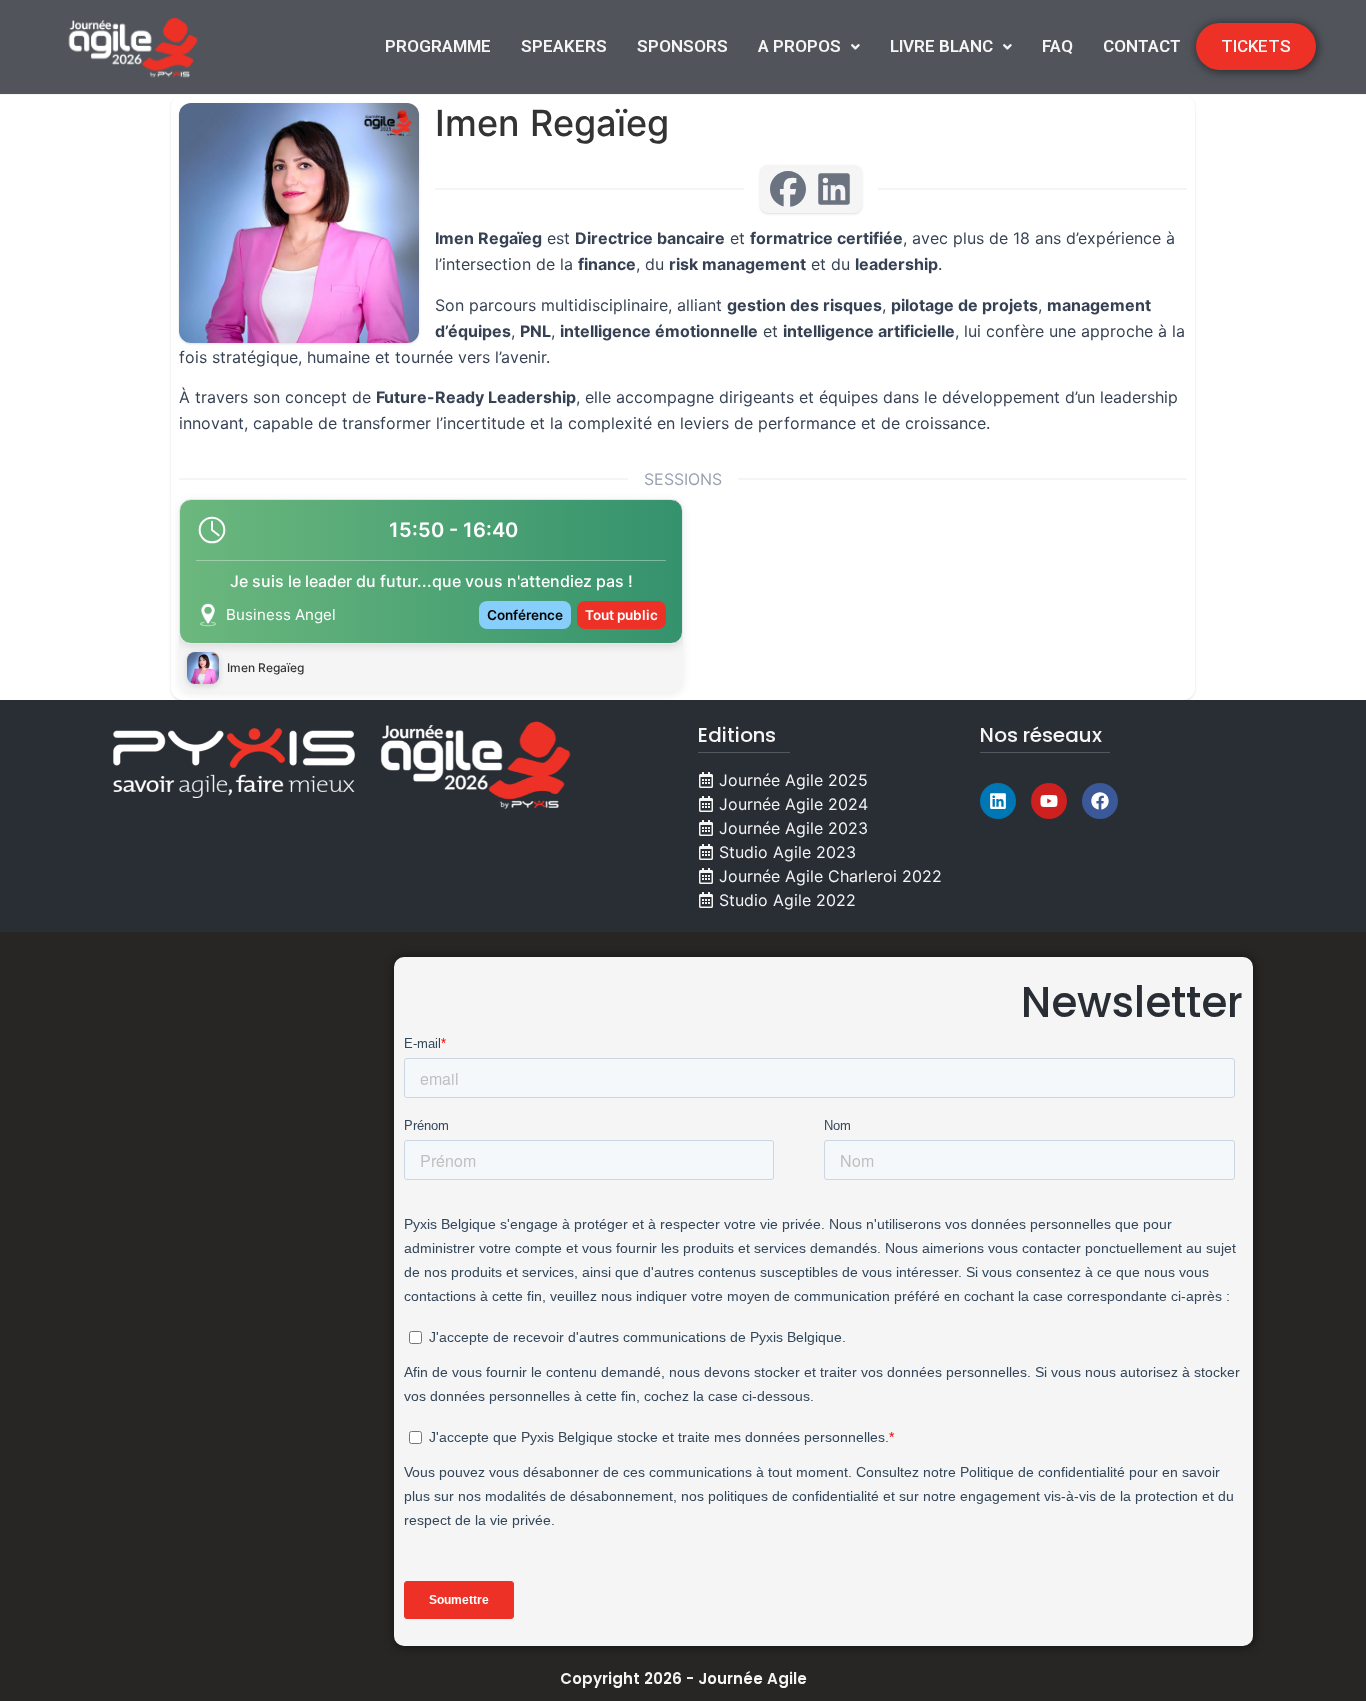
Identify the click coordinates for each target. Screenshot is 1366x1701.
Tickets (1256, 46)
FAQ (1057, 46)
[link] (431, 595)
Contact (1142, 46)
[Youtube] (1049, 801)
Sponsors (682, 46)
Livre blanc (941, 46)
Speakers (564, 46)
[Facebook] (1100, 801)
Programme (438, 46)
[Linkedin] (998, 801)
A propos (799, 46)
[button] (809, 46)
